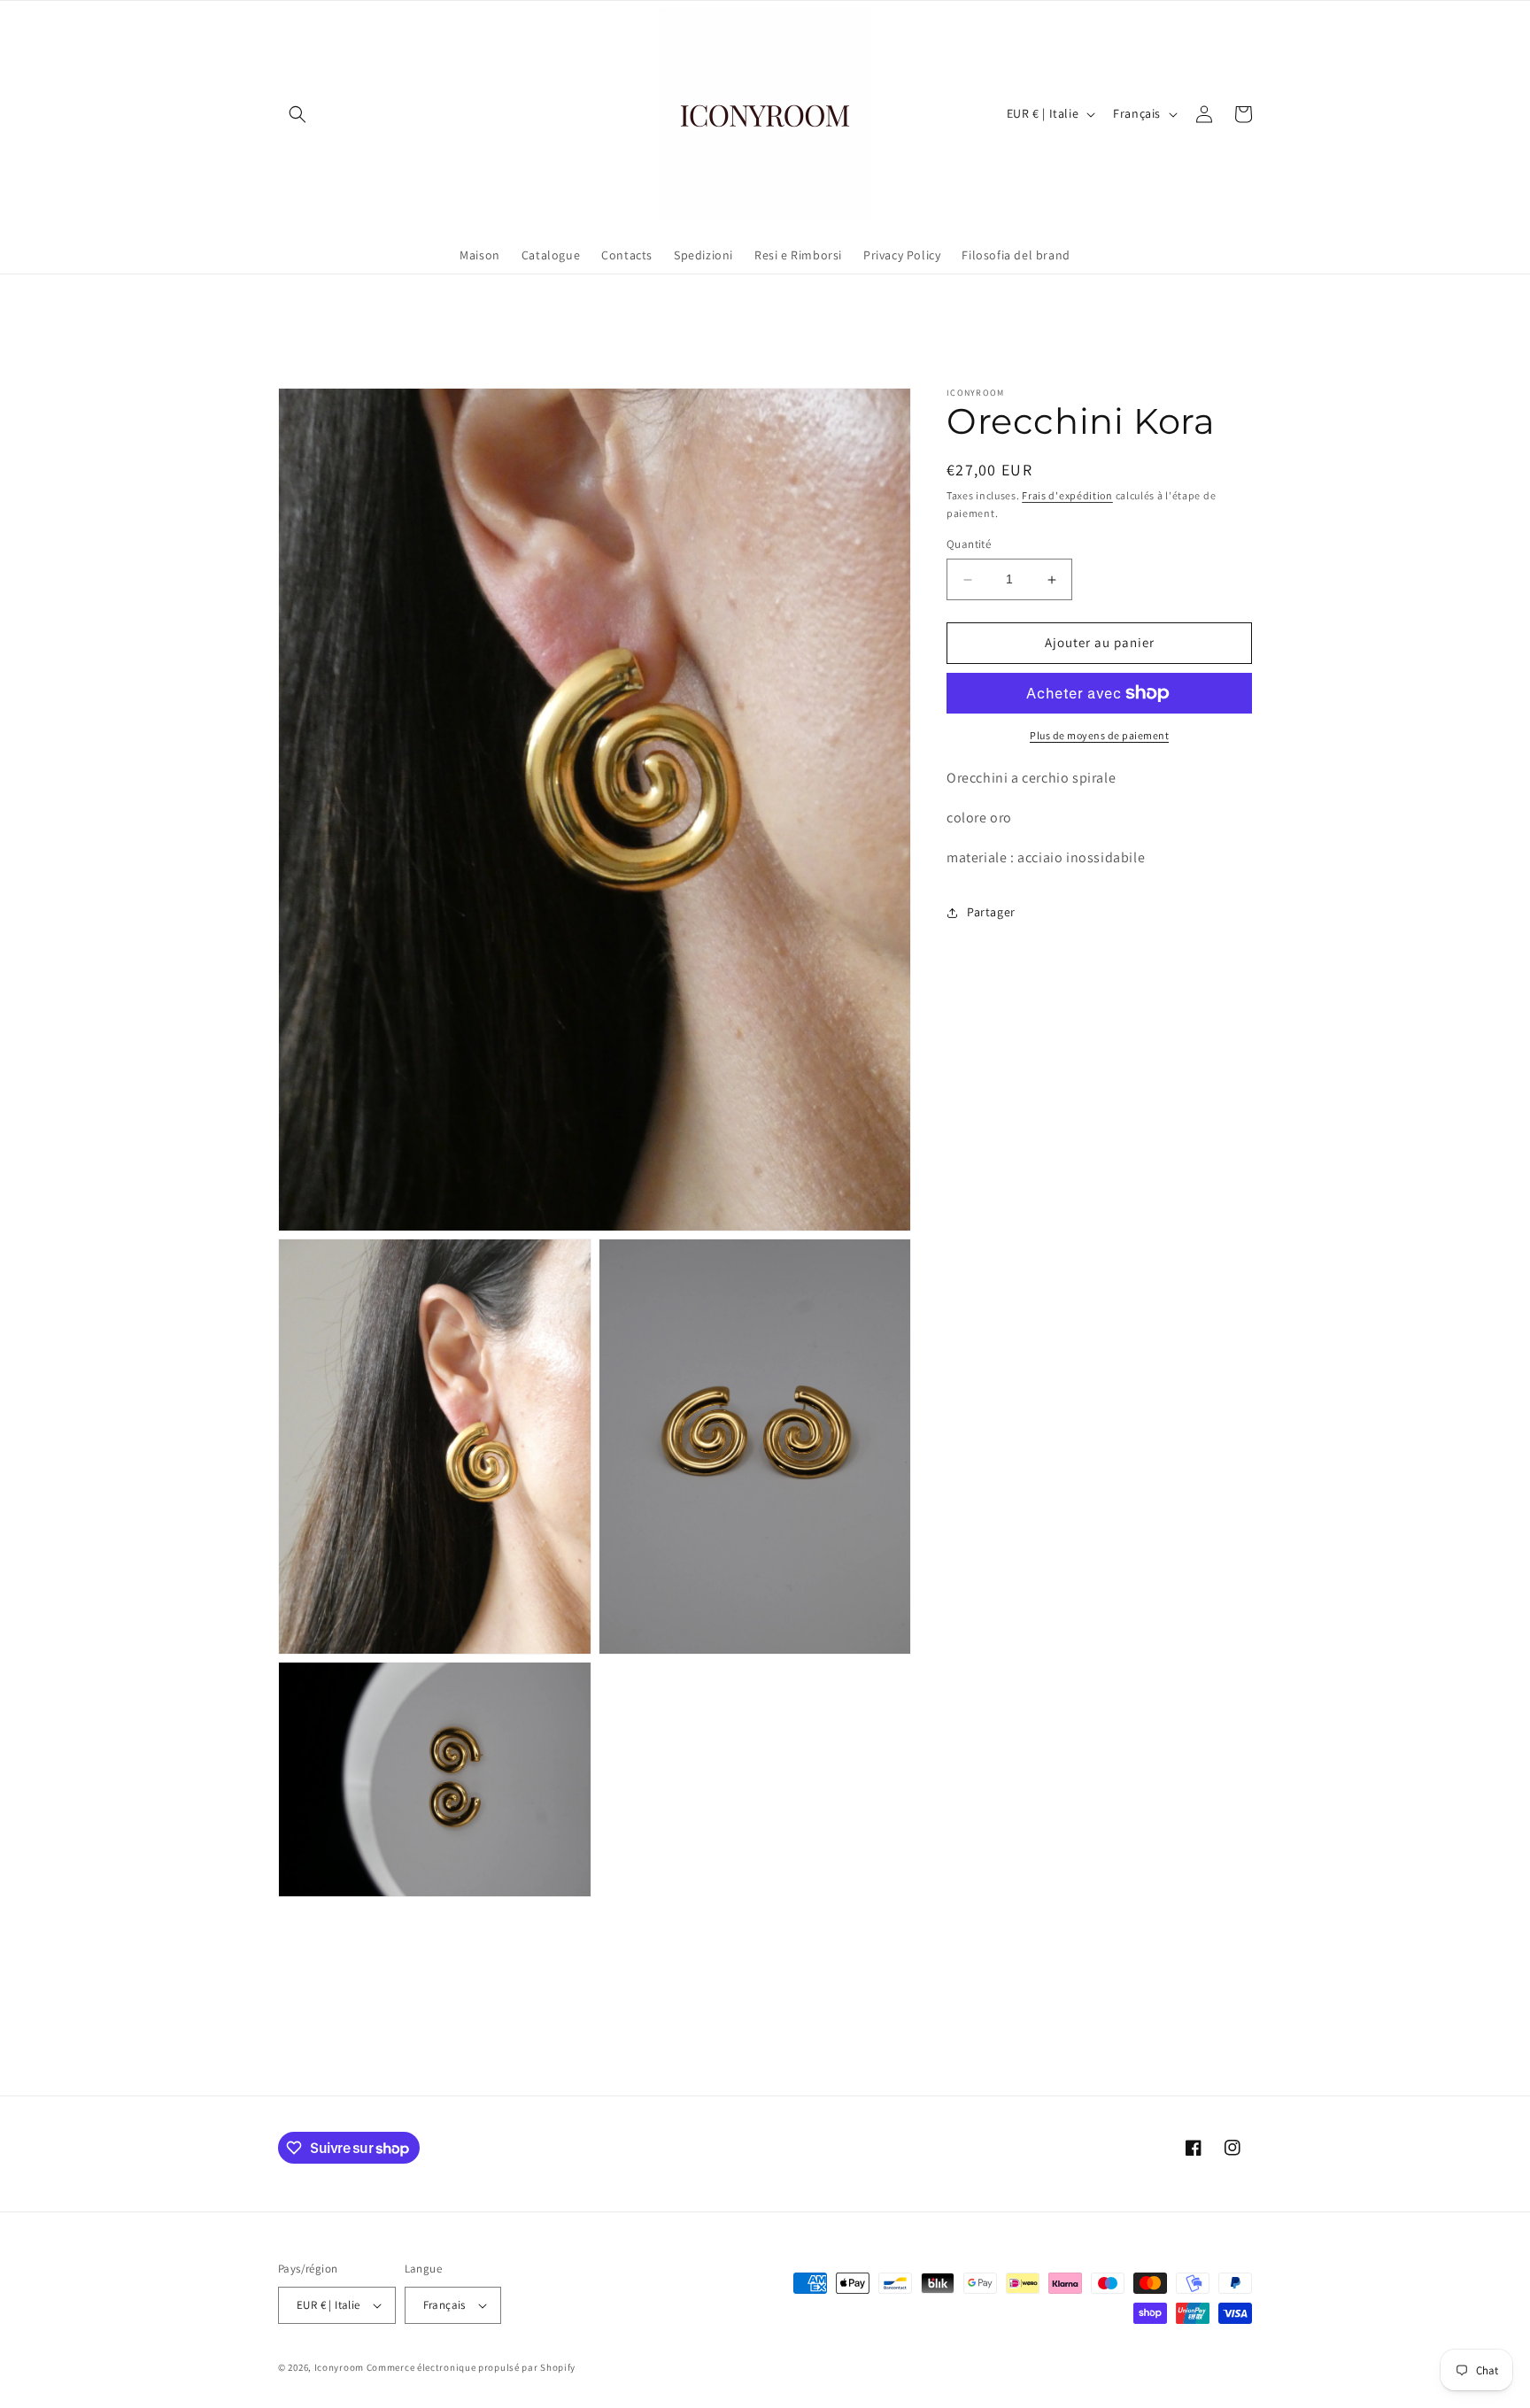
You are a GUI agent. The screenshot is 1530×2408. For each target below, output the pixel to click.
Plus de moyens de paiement (1099, 735)
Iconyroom (339, 2367)
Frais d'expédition (1067, 495)
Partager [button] (991, 912)
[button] (297, 114)
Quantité (969, 545)
